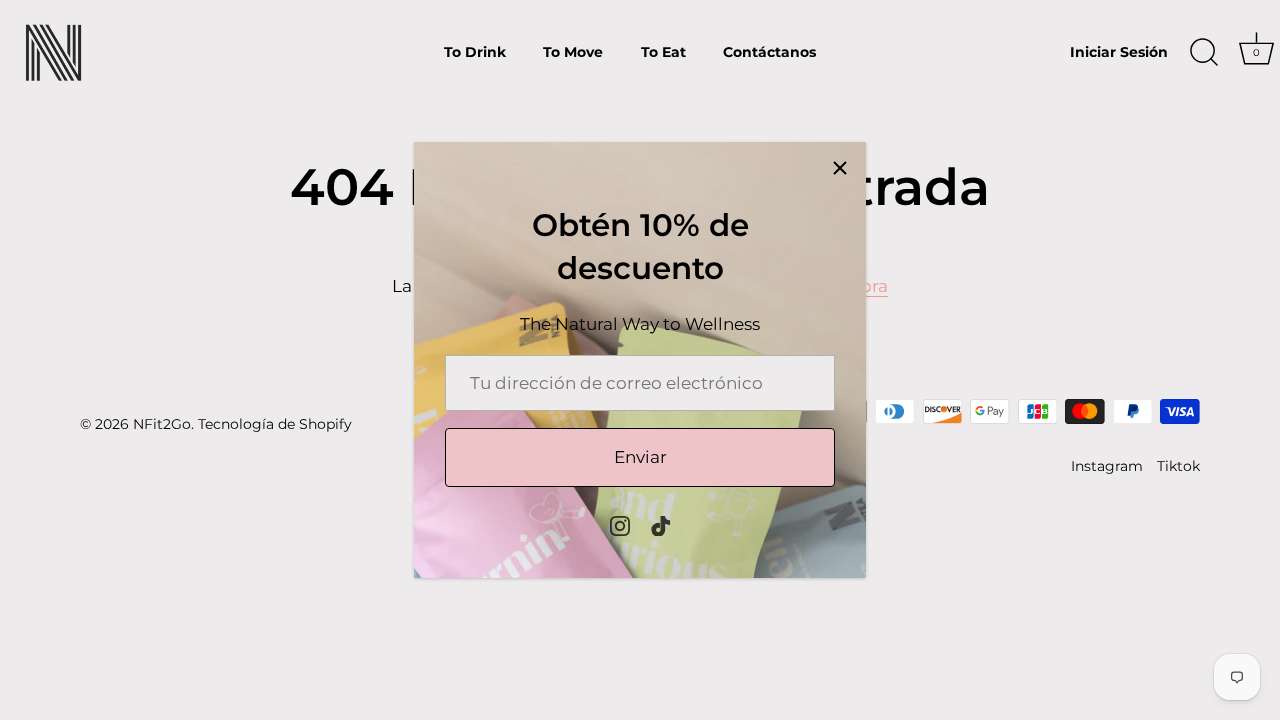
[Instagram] (620, 525)
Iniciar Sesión (1119, 52)
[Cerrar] (840, 168)
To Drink (475, 52)
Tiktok (1178, 466)
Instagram (1107, 466)
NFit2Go (162, 424)
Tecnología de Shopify (275, 424)
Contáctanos (769, 52)
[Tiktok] (661, 525)
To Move (573, 52)
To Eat (663, 52)
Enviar (640, 457)
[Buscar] (1204, 53)
